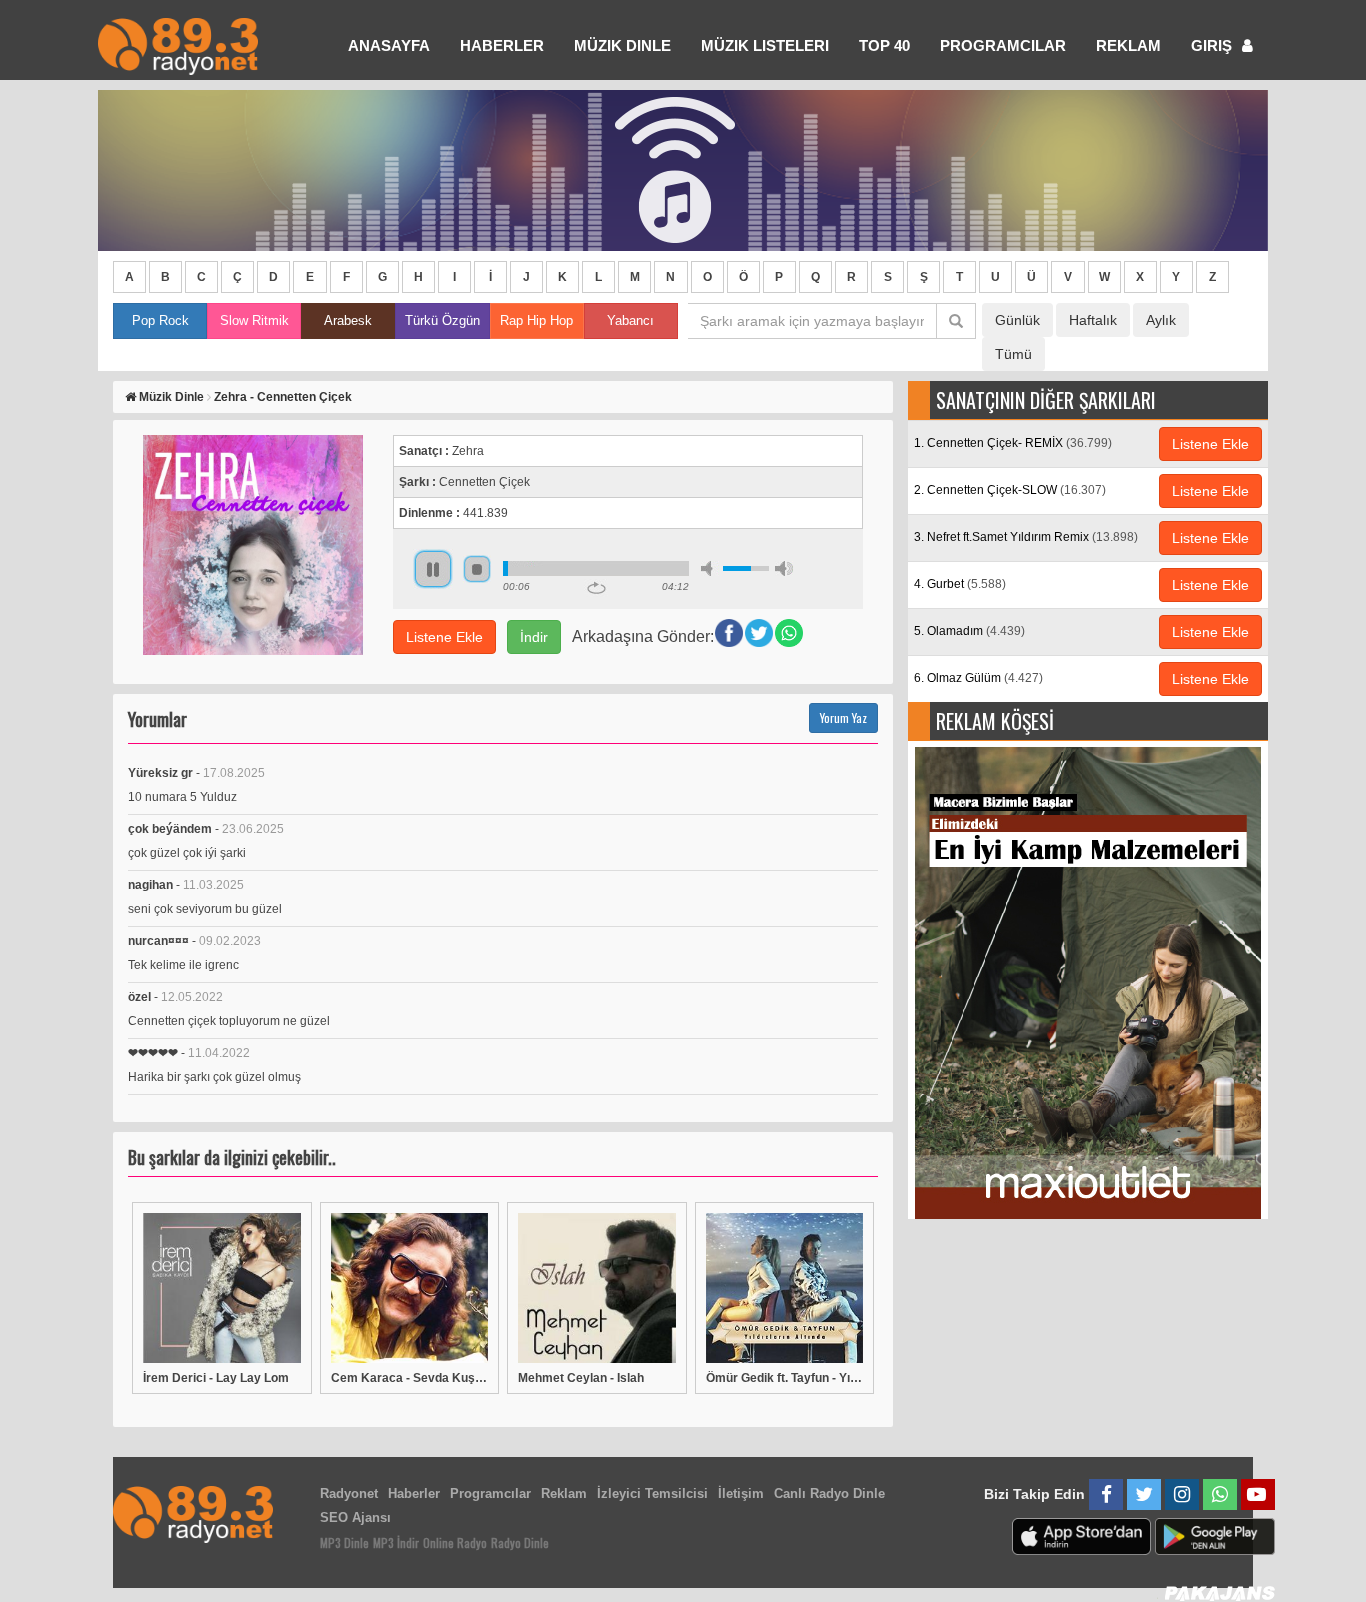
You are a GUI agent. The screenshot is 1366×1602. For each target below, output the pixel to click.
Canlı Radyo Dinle (829, 1493)
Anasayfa (389, 45)
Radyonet (349, 1493)
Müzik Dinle (622, 45)
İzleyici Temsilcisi (652, 1493)
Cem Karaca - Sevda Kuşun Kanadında (410, 1378)
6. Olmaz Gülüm (978, 678)
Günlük (1017, 320)
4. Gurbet (960, 584)
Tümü (1013, 354)
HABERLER (502, 45)
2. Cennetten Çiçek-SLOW (1010, 490)
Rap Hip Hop (536, 320)
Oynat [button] (433, 569)
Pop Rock (160, 320)
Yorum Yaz (843, 717)
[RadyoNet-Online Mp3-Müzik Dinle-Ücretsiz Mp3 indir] (178, 44)
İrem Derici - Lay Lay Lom (216, 1378)
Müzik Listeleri (765, 45)
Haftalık (1093, 320)
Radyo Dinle (520, 1542)
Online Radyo (455, 1542)
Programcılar (1003, 45)
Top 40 (884, 45)
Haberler (414, 1493)
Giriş (1213, 45)
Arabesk (348, 320)
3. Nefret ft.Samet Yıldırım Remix (1026, 537)
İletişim (741, 1493)
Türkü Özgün (442, 320)
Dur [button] (477, 569)
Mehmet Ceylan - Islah (581, 1378)
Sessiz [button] (710, 568)
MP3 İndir (396, 1542)
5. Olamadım (969, 631)
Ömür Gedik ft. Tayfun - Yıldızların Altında (785, 1378)
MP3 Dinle (344, 1542)
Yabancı (630, 320)
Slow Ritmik (254, 320)
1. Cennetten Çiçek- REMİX (1013, 443)
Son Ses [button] (784, 568)
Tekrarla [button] (596, 588)
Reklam (1128, 45)
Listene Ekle (444, 637)
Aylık (1161, 320)
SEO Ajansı (355, 1517)
